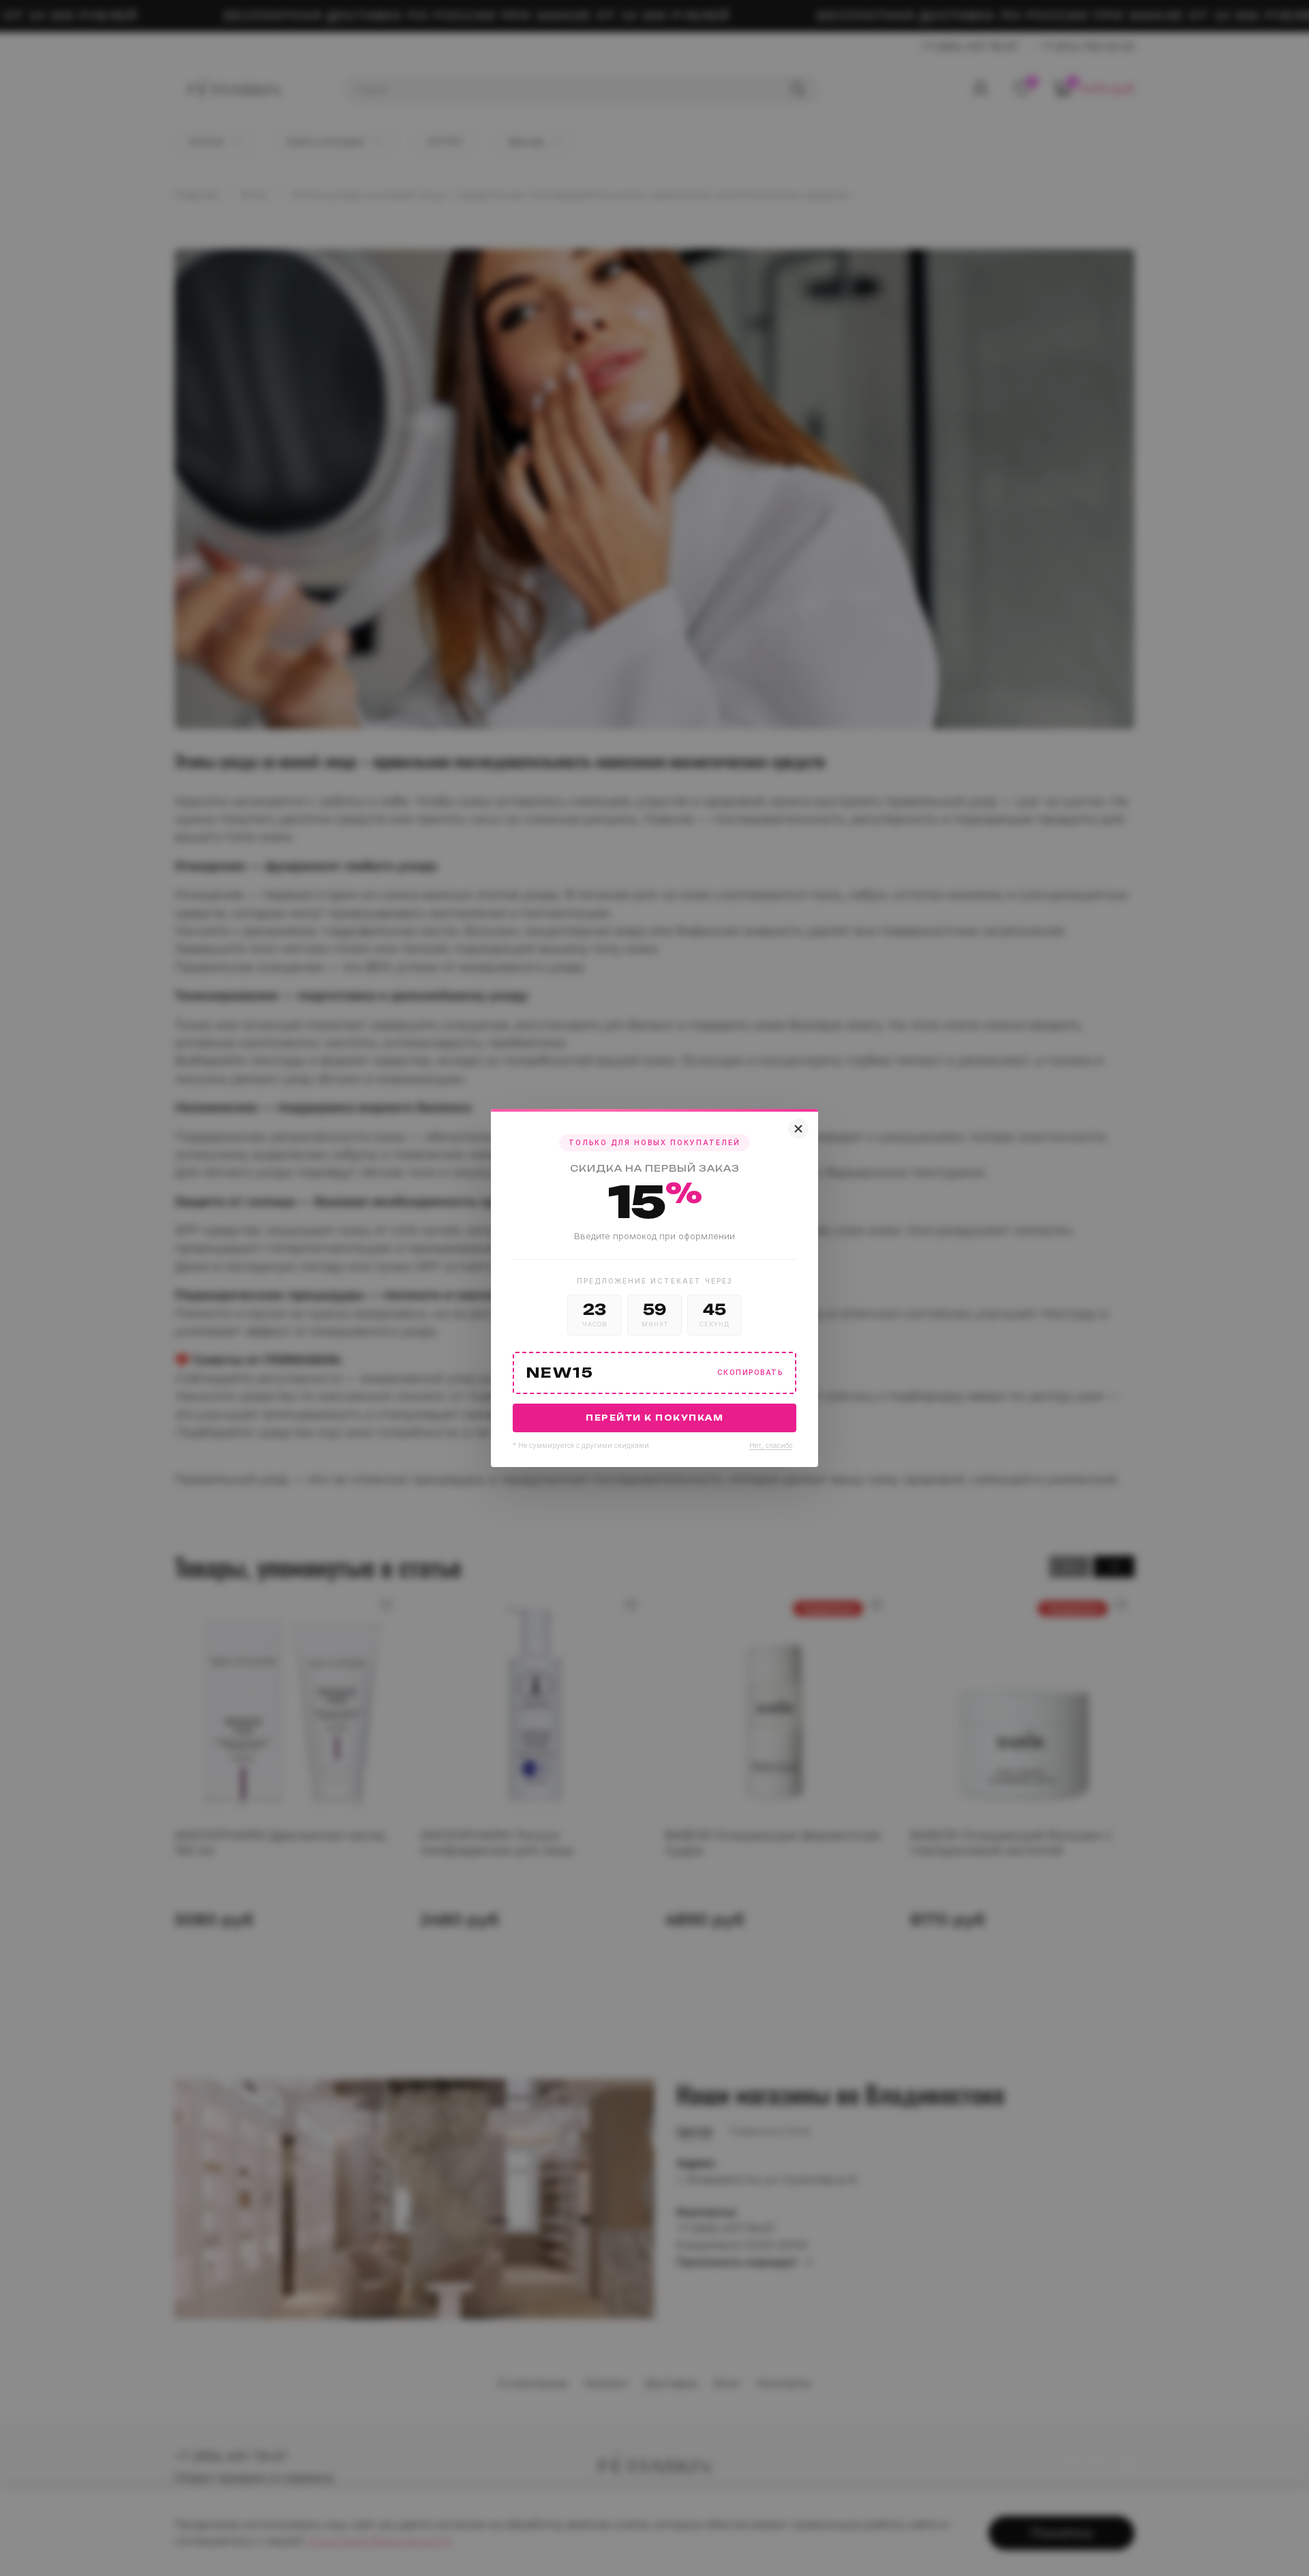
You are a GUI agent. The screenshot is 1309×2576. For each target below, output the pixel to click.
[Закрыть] (798, 1129)
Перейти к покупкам (654, 1418)
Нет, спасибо (771, 1445)
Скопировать (750, 1373)
